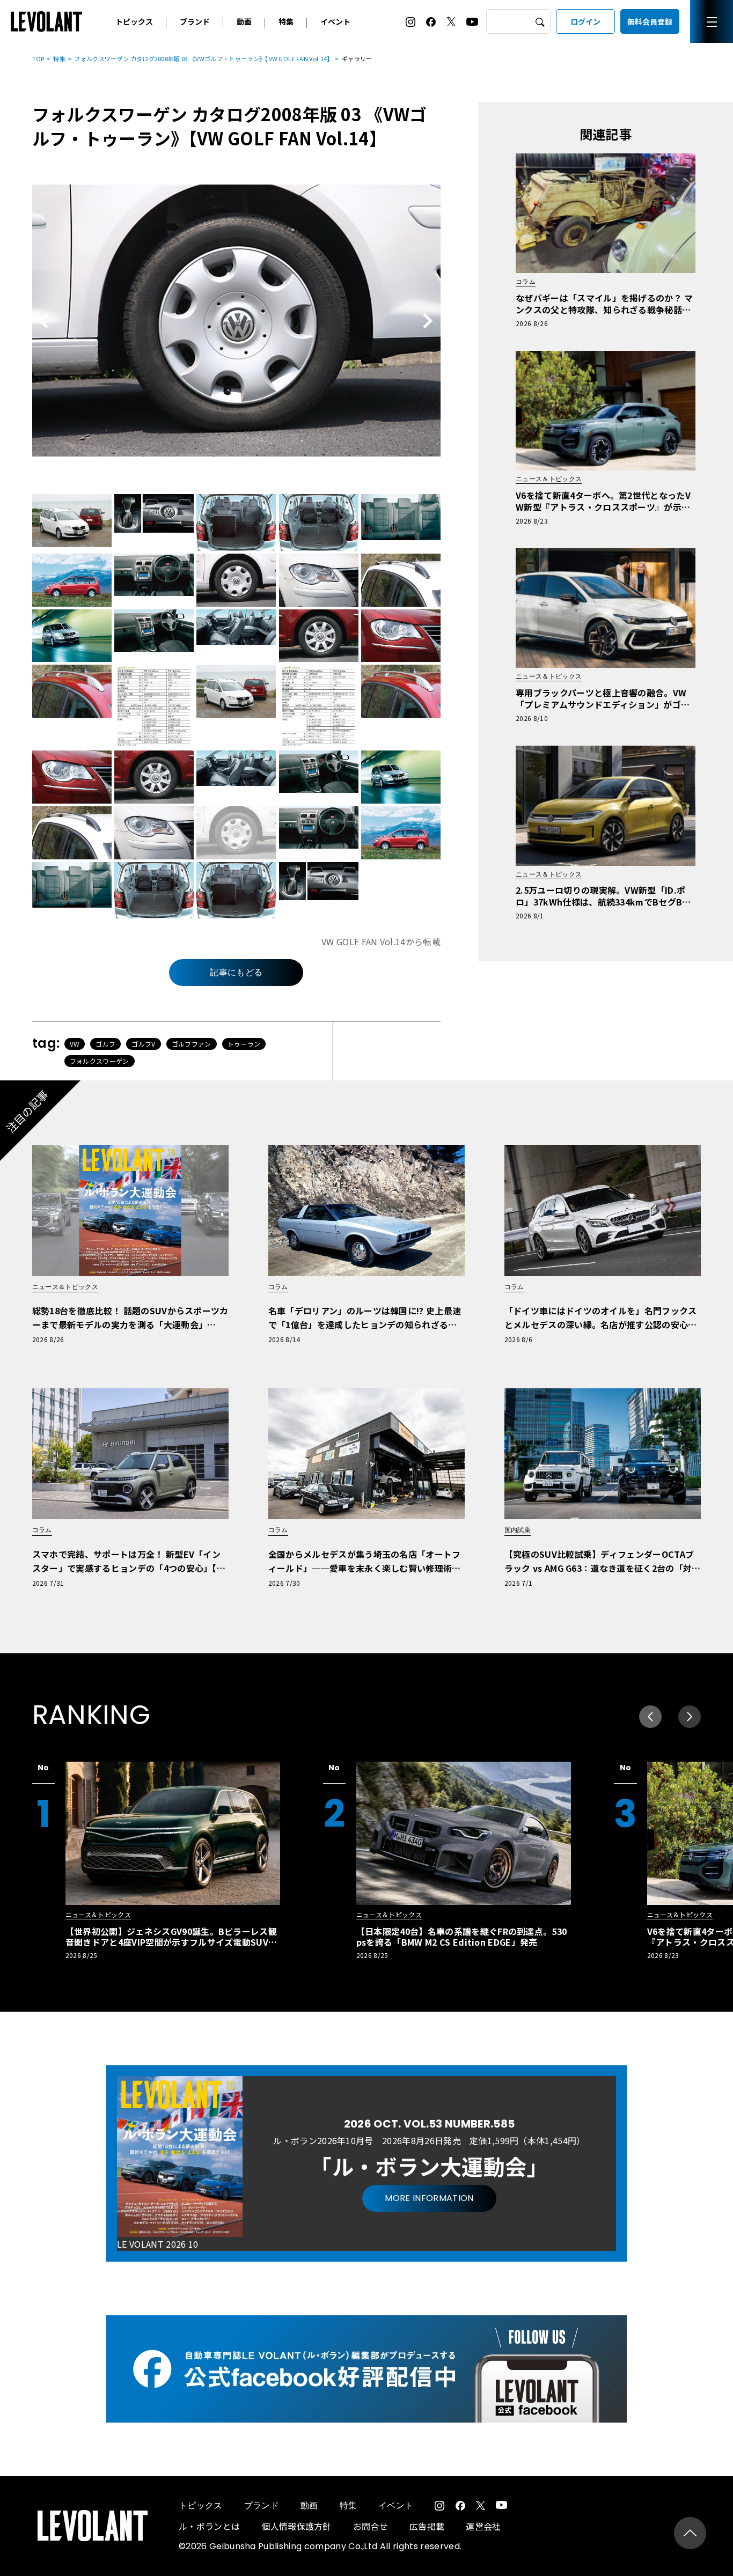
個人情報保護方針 (296, 2526)
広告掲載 (427, 2526)
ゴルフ (105, 1044)
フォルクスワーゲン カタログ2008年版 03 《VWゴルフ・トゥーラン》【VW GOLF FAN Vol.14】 (203, 58)
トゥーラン (244, 1044)
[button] (690, 1717)
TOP (38, 58)
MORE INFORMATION (429, 2198)
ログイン (585, 21)
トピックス (134, 21)
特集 (286, 21)
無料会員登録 (650, 21)
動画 (244, 21)
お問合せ (371, 2526)
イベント (335, 21)
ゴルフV (143, 1044)
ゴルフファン (192, 1044)
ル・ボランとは (209, 2526)
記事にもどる (236, 972)
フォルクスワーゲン (100, 1061)
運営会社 (483, 2526)
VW (75, 1044)
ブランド (195, 21)
